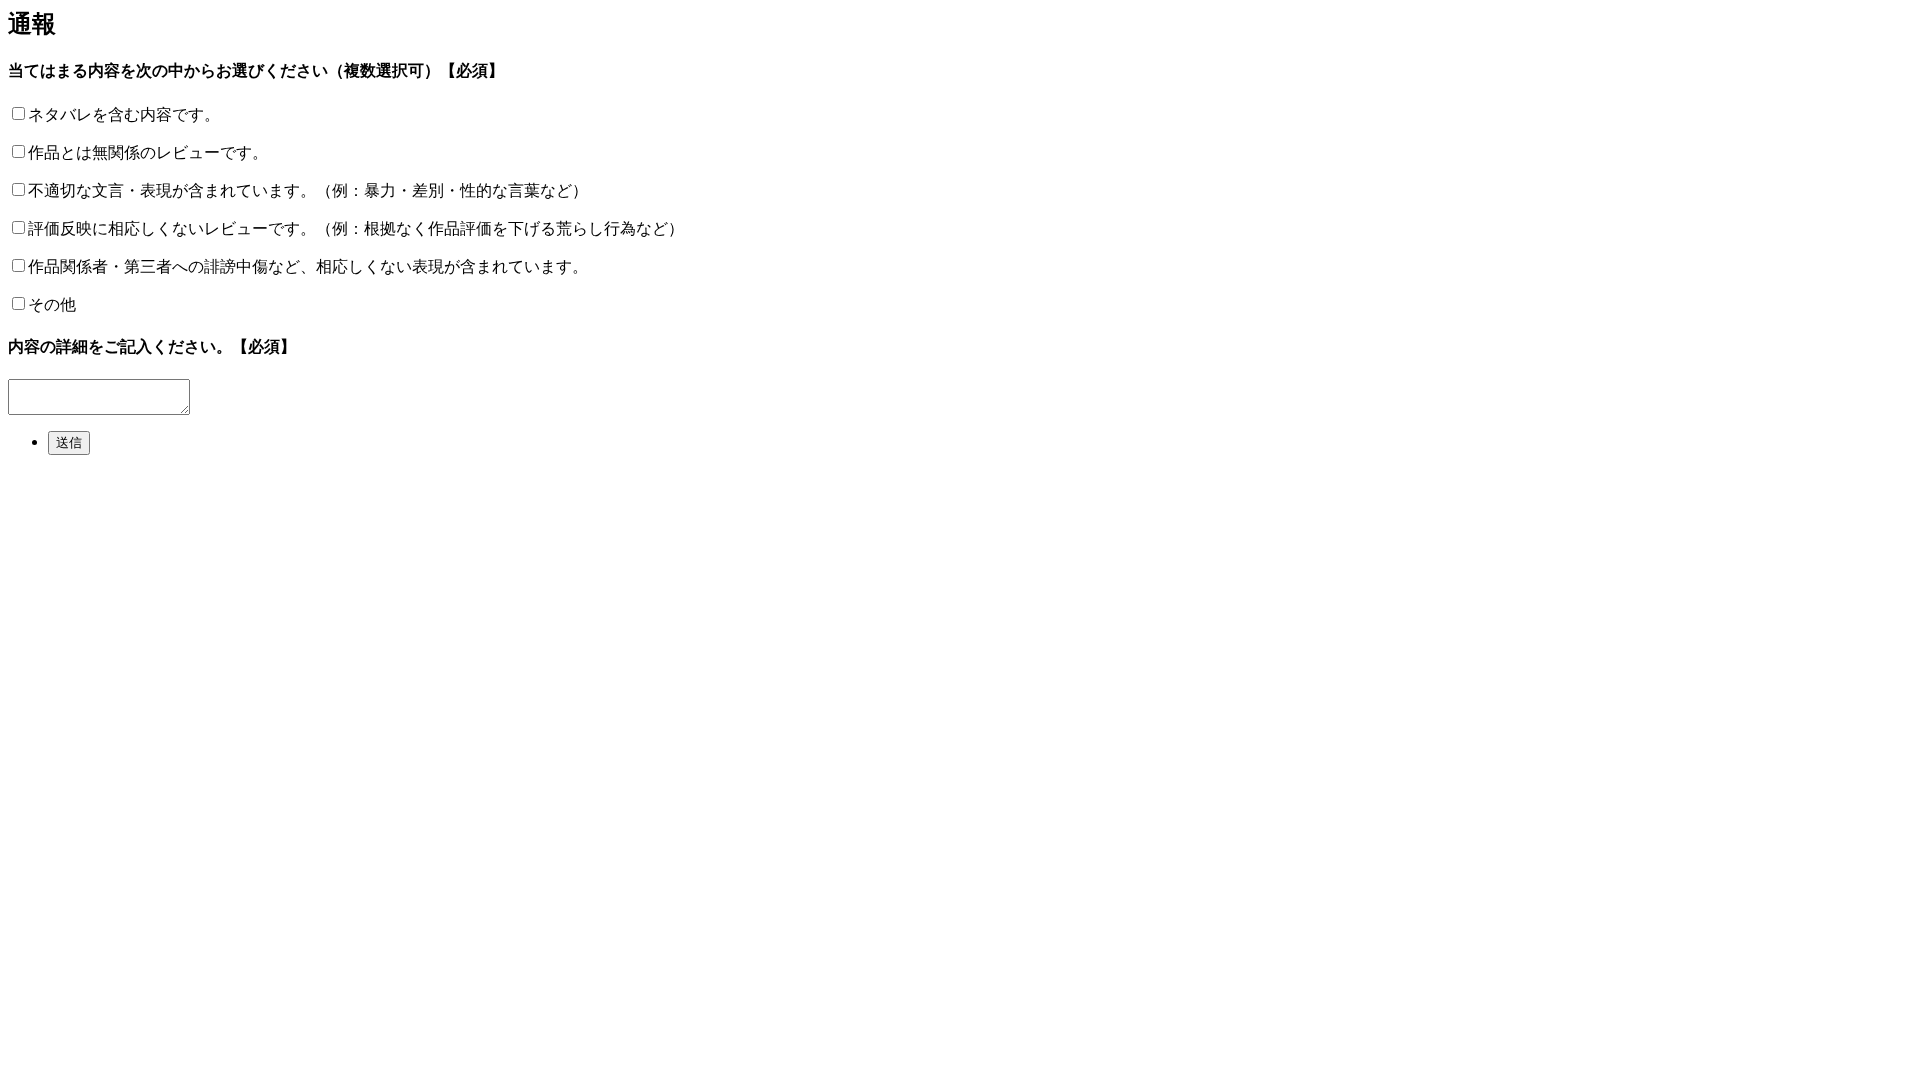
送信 (69, 442)
